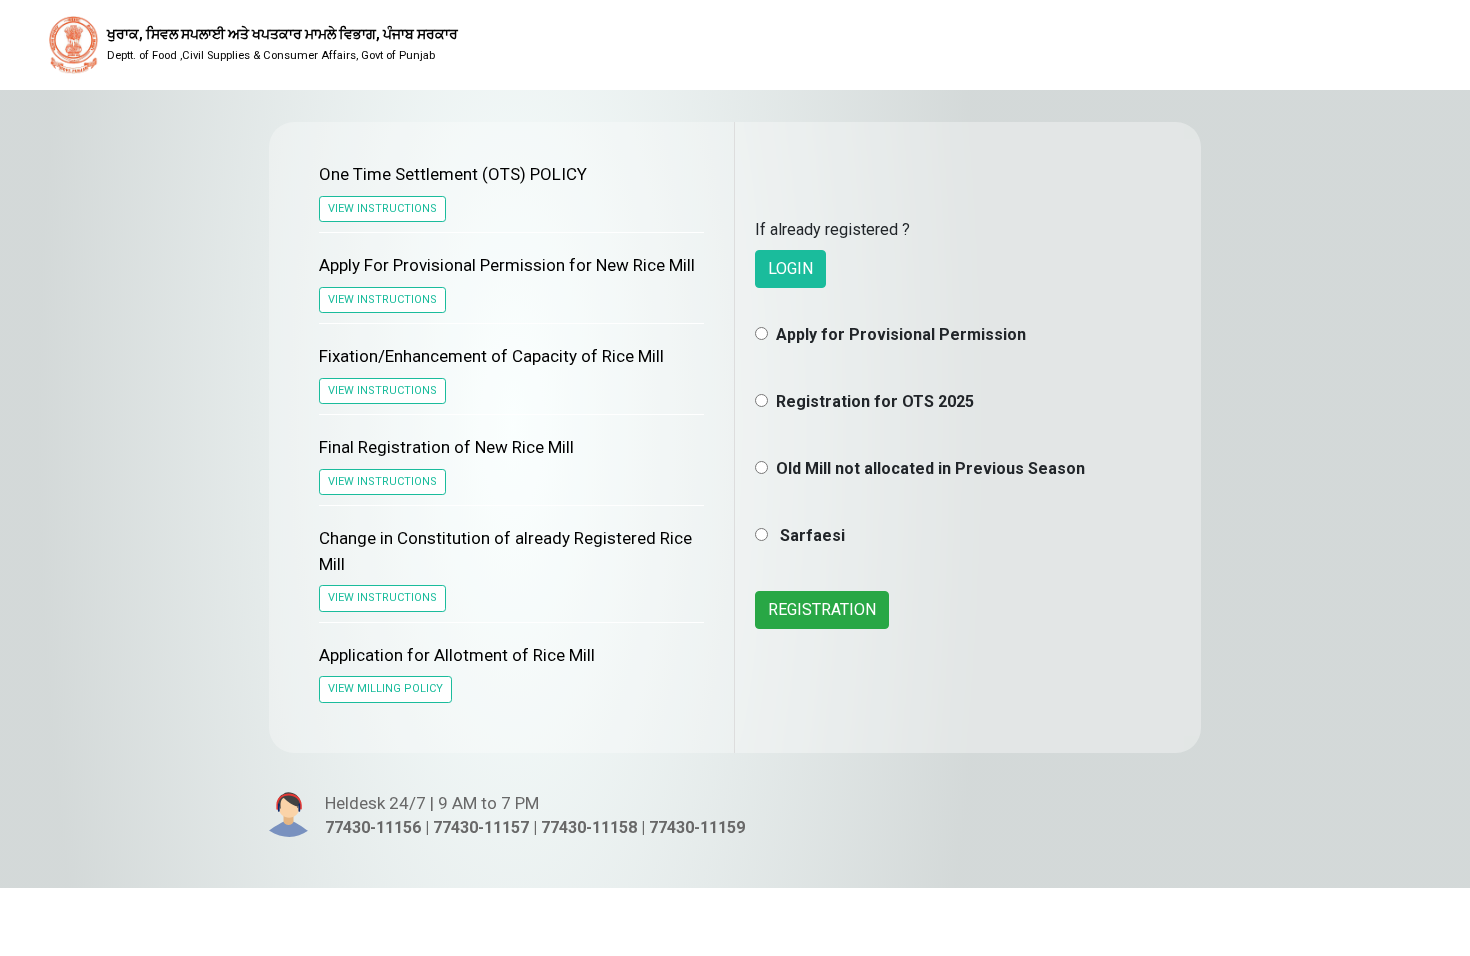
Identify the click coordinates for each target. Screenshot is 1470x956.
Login (790, 268)
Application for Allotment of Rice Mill (457, 655)
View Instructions (382, 208)
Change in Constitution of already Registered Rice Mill (505, 551)
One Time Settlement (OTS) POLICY (453, 174)
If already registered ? (832, 229)
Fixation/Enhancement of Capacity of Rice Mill (491, 356)
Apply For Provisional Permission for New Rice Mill (507, 265)
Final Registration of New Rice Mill (446, 447)
